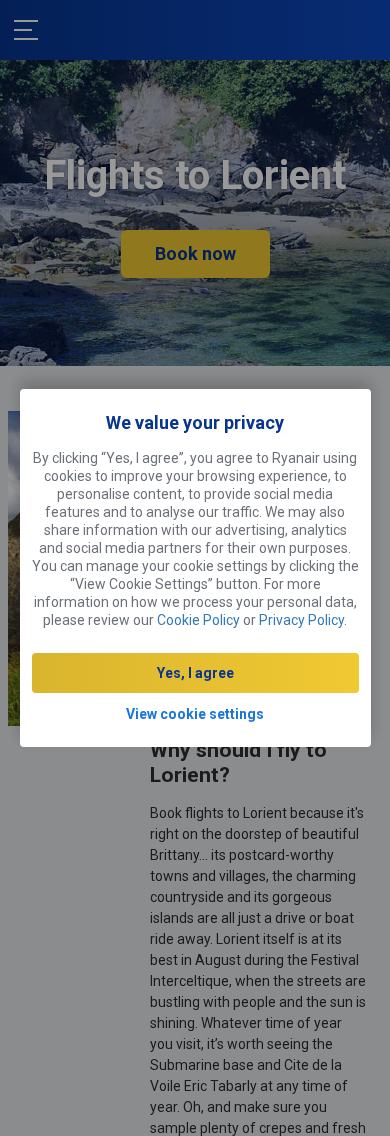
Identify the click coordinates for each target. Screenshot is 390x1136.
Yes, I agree (195, 673)
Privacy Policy (301, 620)
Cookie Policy (198, 620)
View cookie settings (195, 714)
